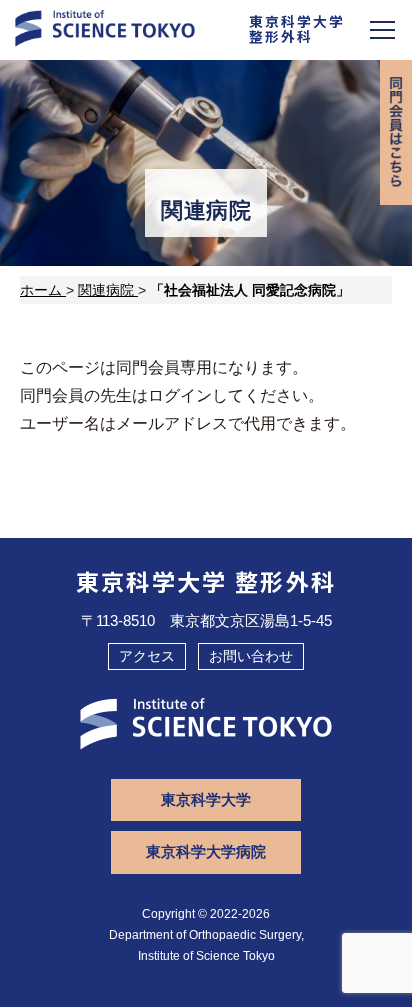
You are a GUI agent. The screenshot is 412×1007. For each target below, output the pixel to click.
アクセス (147, 656)
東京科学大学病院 (206, 851)
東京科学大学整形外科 (297, 28)
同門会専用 (396, 132)
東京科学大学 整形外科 (206, 581)
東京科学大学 (206, 799)
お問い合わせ (251, 656)
